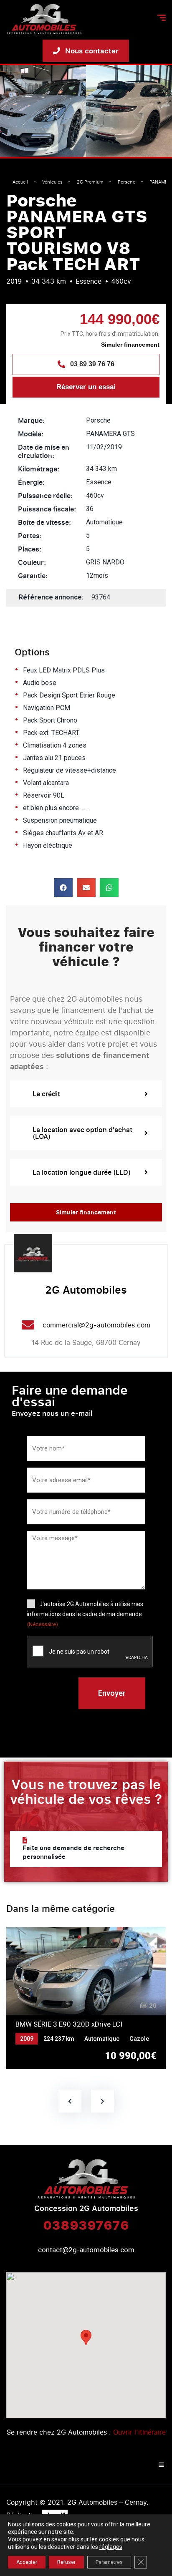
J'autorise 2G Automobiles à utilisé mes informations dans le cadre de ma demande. (85, 1614)
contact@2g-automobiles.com (86, 2250)
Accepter (27, 2562)
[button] (63, 888)
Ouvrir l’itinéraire (139, 2432)
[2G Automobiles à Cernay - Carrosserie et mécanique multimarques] (44, 19)
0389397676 (86, 2225)
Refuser (66, 2562)
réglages (111, 2547)
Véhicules (52, 182)
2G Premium (90, 182)
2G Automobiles (86, 1289)
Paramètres (109, 2562)
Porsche (126, 182)
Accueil (20, 182)
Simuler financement (130, 345)
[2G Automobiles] (33, 1253)
